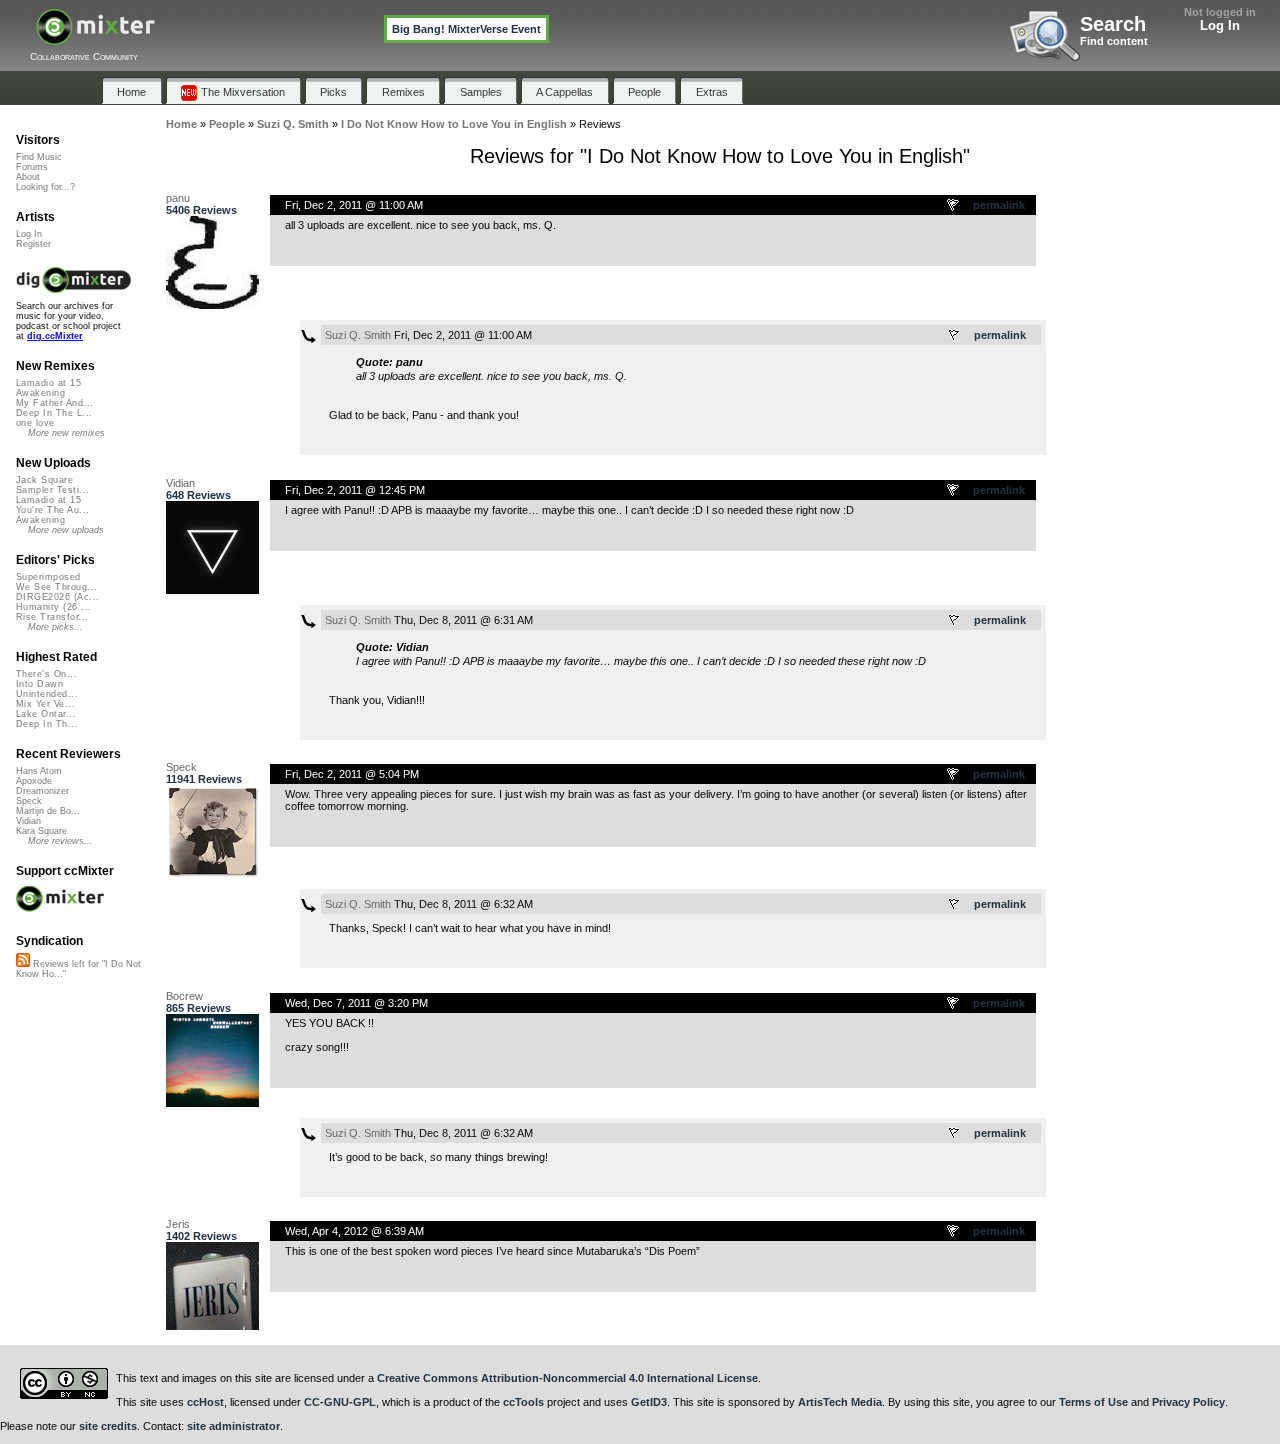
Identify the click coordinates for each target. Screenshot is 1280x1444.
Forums (32, 167)
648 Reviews (198, 495)
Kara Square (41, 831)
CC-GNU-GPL (340, 1402)
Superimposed (48, 577)
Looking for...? (45, 187)
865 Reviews (198, 1008)
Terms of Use (1093, 1402)
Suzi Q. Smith (358, 335)
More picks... (55, 627)
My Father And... (54, 403)
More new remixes (66, 433)
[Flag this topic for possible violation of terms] (954, 206)
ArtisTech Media (840, 1402)
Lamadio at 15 (48, 383)
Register (33, 244)
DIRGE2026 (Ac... (57, 597)
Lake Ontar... (46, 714)
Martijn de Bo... (48, 811)
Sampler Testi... (52, 490)
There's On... (46, 674)
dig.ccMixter (55, 336)
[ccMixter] (95, 37)
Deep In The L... (54, 413)
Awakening (40, 393)
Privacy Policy (1188, 1402)
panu (178, 198)
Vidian (180, 483)
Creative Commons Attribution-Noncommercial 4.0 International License (567, 1378)
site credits (108, 1426)
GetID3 (649, 1402)
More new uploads (66, 530)
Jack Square (44, 480)
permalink (999, 205)
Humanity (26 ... (53, 607)
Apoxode (34, 781)
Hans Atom (39, 771)
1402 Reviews (201, 1236)
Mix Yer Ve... (45, 704)
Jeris (178, 1224)
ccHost (205, 1402)
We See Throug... (56, 587)
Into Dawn (39, 684)
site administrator (233, 1426)
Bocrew (184, 996)
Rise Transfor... (52, 617)
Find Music (39, 157)
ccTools (523, 1402)
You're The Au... (52, 510)
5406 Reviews (201, 210)
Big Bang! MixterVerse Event (466, 29)
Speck (181, 767)
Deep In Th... (47, 724)
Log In (1220, 25)
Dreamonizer (42, 791)
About (28, 177)
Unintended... (47, 694)
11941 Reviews (204, 779)
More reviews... (60, 841)
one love (35, 423)
